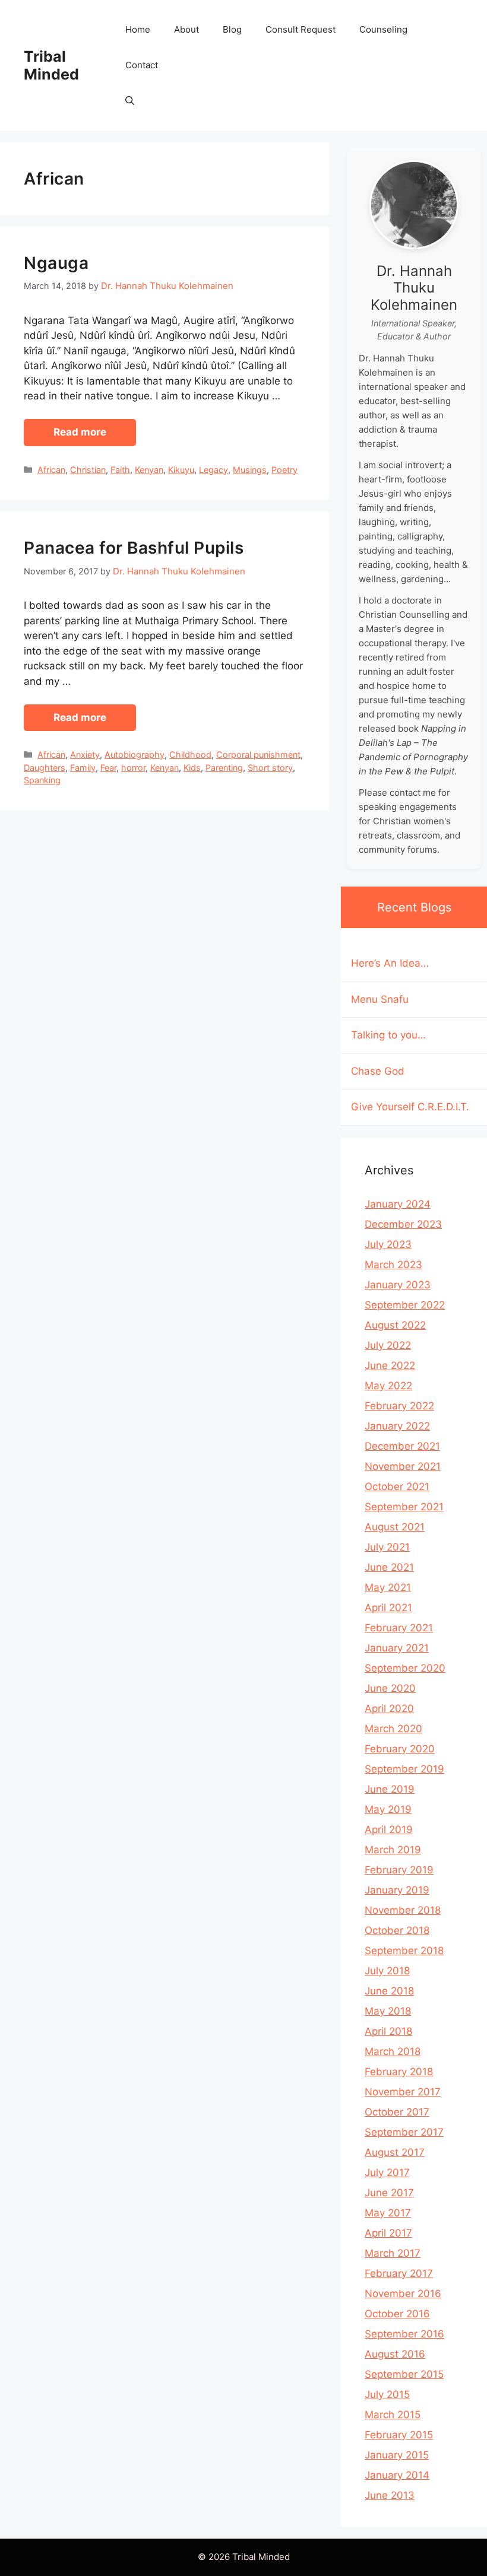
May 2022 (388, 1386)
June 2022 (390, 1365)
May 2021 (388, 1587)
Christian (88, 470)
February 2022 (399, 1406)
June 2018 (389, 1991)
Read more (80, 432)
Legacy (214, 470)
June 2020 (390, 1688)
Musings (250, 470)
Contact (142, 65)
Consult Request (301, 29)
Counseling (383, 29)
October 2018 (397, 1930)
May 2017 (388, 2213)
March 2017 (393, 2253)
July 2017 (387, 2172)
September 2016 (404, 2334)
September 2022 (405, 1305)
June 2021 (389, 1567)
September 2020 (405, 1668)
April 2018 (388, 2031)
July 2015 (387, 2394)
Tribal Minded (51, 65)
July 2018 (387, 1971)
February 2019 (399, 1870)
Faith (120, 470)
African (51, 470)
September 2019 (404, 1769)
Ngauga (56, 263)
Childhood (190, 755)
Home (138, 29)
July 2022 (388, 1345)
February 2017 (399, 2273)
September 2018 (404, 1951)
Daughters (45, 768)
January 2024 (398, 1204)
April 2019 (389, 1829)
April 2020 (389, 1708)
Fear (108, 768)
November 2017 (403, 2092)
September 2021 (404, 1507)
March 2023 (393, 1265)
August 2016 (395, 2354)
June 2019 (390, 1789)
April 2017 (388, 2233)
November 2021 (403, 1466)
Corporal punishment (258, 755)
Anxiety (85, 755)
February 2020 (400, 1749)
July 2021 (387, 1547)
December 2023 (403, 1224)
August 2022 (395, 1325)
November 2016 (403, 2294)
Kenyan (149, 470)
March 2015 (393, 2415)
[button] (130, 101)
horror (133, 768)
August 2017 (395, 2152)
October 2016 (397, 2314)
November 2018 (403, 1910)
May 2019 (388, 1809)
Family (83, 768)
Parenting (224, 768)
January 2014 (397, 2475)
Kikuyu (181, 470)
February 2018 (399, 2072)
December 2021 (402, 1446)
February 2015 (399, 2435)
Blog (232, 29)
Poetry (284, 470)
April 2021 (388, 1608)
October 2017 (397, 2112)
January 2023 (398, 1285)
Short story (270, 768)
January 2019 (397, 1890)
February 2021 (399, 1628)
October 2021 (397, 1486)
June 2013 (390, 2495)
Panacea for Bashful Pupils (134, 548)
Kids (192, 768)
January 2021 (397, 1648)
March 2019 (393, 1850)
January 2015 (397, 2455)
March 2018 (393, 2051)
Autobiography (135, 755)
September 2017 (404, 2132)
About (186, 29)
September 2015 (404, 2374)
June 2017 (389, 2193)
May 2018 (388, 2011)
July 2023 (388, 1244)
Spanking (42, 780)
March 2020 (393, 1729)
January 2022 (397, 1426)
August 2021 (395, 1527)
